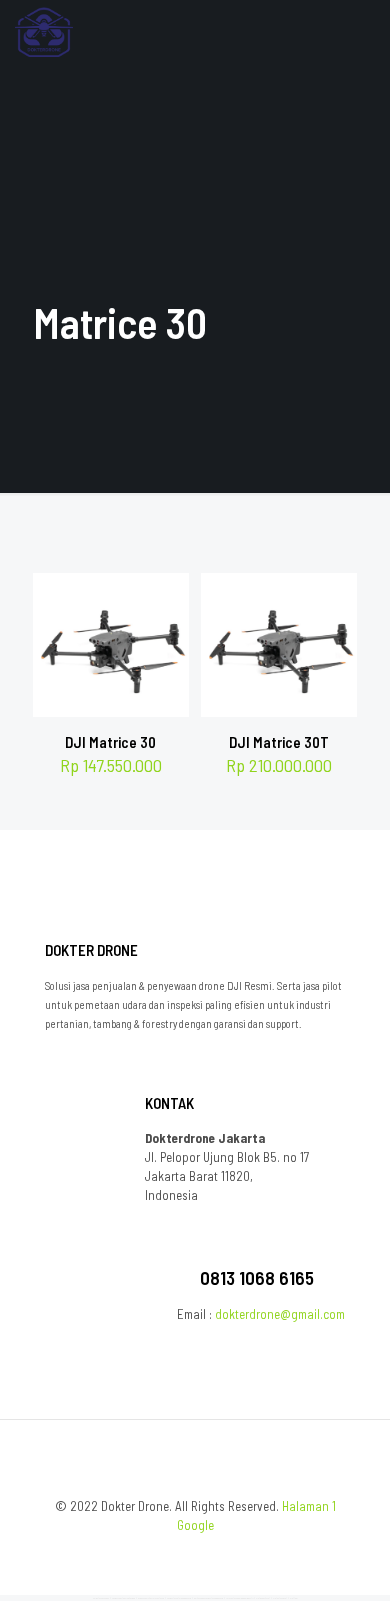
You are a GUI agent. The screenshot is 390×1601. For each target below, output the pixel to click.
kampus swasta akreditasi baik (123, 1598)
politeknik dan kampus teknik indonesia (208, 1598)
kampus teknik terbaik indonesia (179, 1598)
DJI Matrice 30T (279, 742)
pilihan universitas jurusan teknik (151, 1598)
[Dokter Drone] (44, 30)
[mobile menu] (363, 30)
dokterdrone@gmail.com (280, 1314)
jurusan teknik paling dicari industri (239, 1598)
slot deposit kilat (263, 1598)
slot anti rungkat (280, 1598)
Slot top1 (294, 1598)
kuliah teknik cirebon (101, 1598)
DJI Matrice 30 (110, 742)
